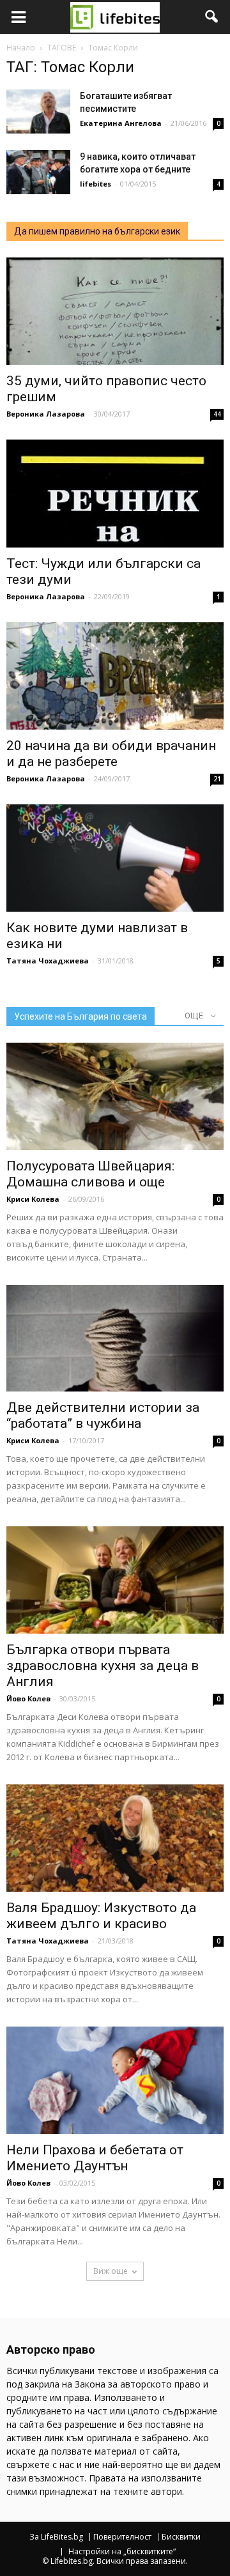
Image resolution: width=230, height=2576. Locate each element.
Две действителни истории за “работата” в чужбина (103, 1415)
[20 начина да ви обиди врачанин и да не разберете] (115, 676)
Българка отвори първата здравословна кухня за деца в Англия (103, 1666)
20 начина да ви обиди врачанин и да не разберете (111, 754)
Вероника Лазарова (46, 414)
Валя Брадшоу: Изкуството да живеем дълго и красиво (101, 1916)
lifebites (96, 184)
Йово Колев (28, 1698)
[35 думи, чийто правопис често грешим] (115, 311)
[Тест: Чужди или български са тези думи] (115, 494)
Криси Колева (33, 1199)
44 (217, 414)
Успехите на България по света (80, 1016)
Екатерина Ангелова (121, 123)
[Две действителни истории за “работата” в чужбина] (115, 1338)
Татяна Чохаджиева (48, 961)
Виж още (111, 2271)
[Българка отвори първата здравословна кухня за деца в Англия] (115, 1580)
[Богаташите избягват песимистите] (38, 111)
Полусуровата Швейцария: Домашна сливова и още (90, 1174)
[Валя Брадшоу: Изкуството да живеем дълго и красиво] (115, 1838)
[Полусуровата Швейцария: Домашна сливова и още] (115, 1096)
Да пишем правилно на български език (97, 231)
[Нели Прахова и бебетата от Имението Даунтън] (115, 2080)
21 (217, 779)
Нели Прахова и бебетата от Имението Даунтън (95, 2158)
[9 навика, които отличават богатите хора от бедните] (38, 172)
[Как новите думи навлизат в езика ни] (115, 858)
